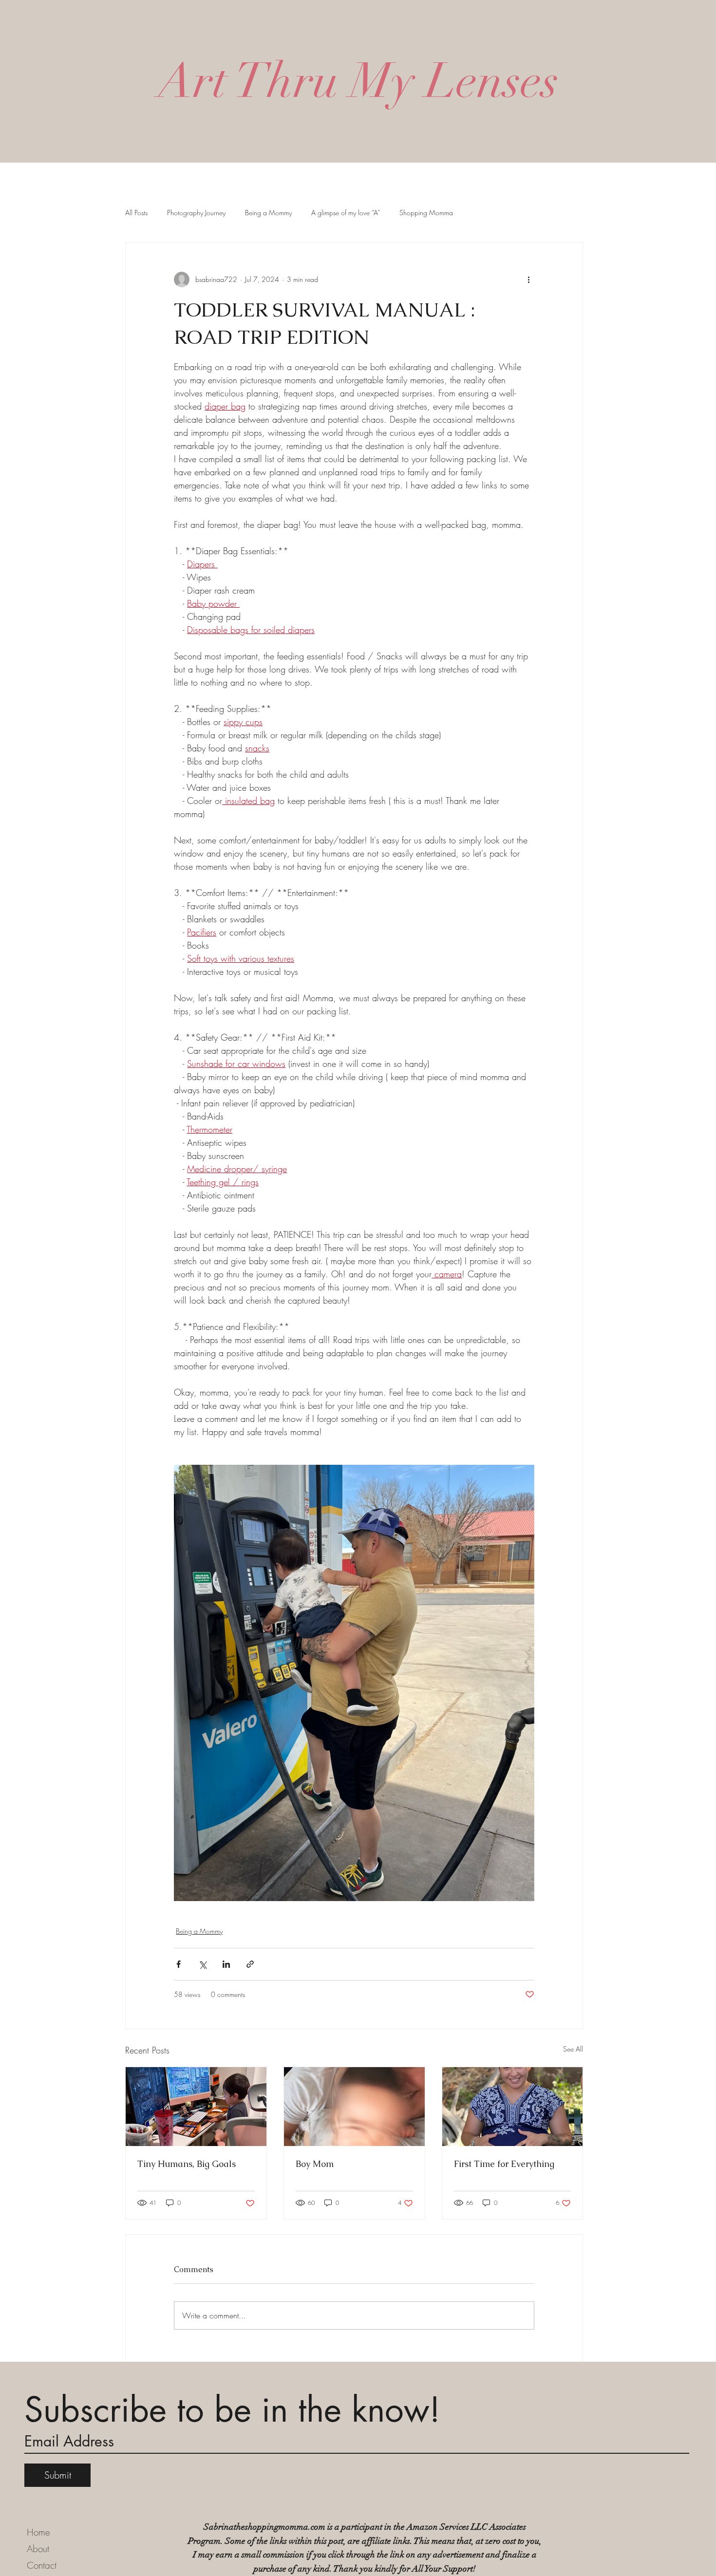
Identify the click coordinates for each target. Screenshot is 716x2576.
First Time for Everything (504, 2164)
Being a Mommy (268, 213)
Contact (42, 2565)
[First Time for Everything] (513, 2107)
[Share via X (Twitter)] (202, 1964)
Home (38, 2532)
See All (573, 2049)
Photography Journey (196, 213)
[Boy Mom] (354, 2107)
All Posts (136, 213)
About (38, 2549)
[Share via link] (250, 1964)
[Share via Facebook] (179, 1964)
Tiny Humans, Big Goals (187, 2164)
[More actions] (528, 280)
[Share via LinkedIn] (226, 1964)
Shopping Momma (426, 213)
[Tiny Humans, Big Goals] (196, 2107)
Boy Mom (315, 2164)
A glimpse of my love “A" (346, 213)
